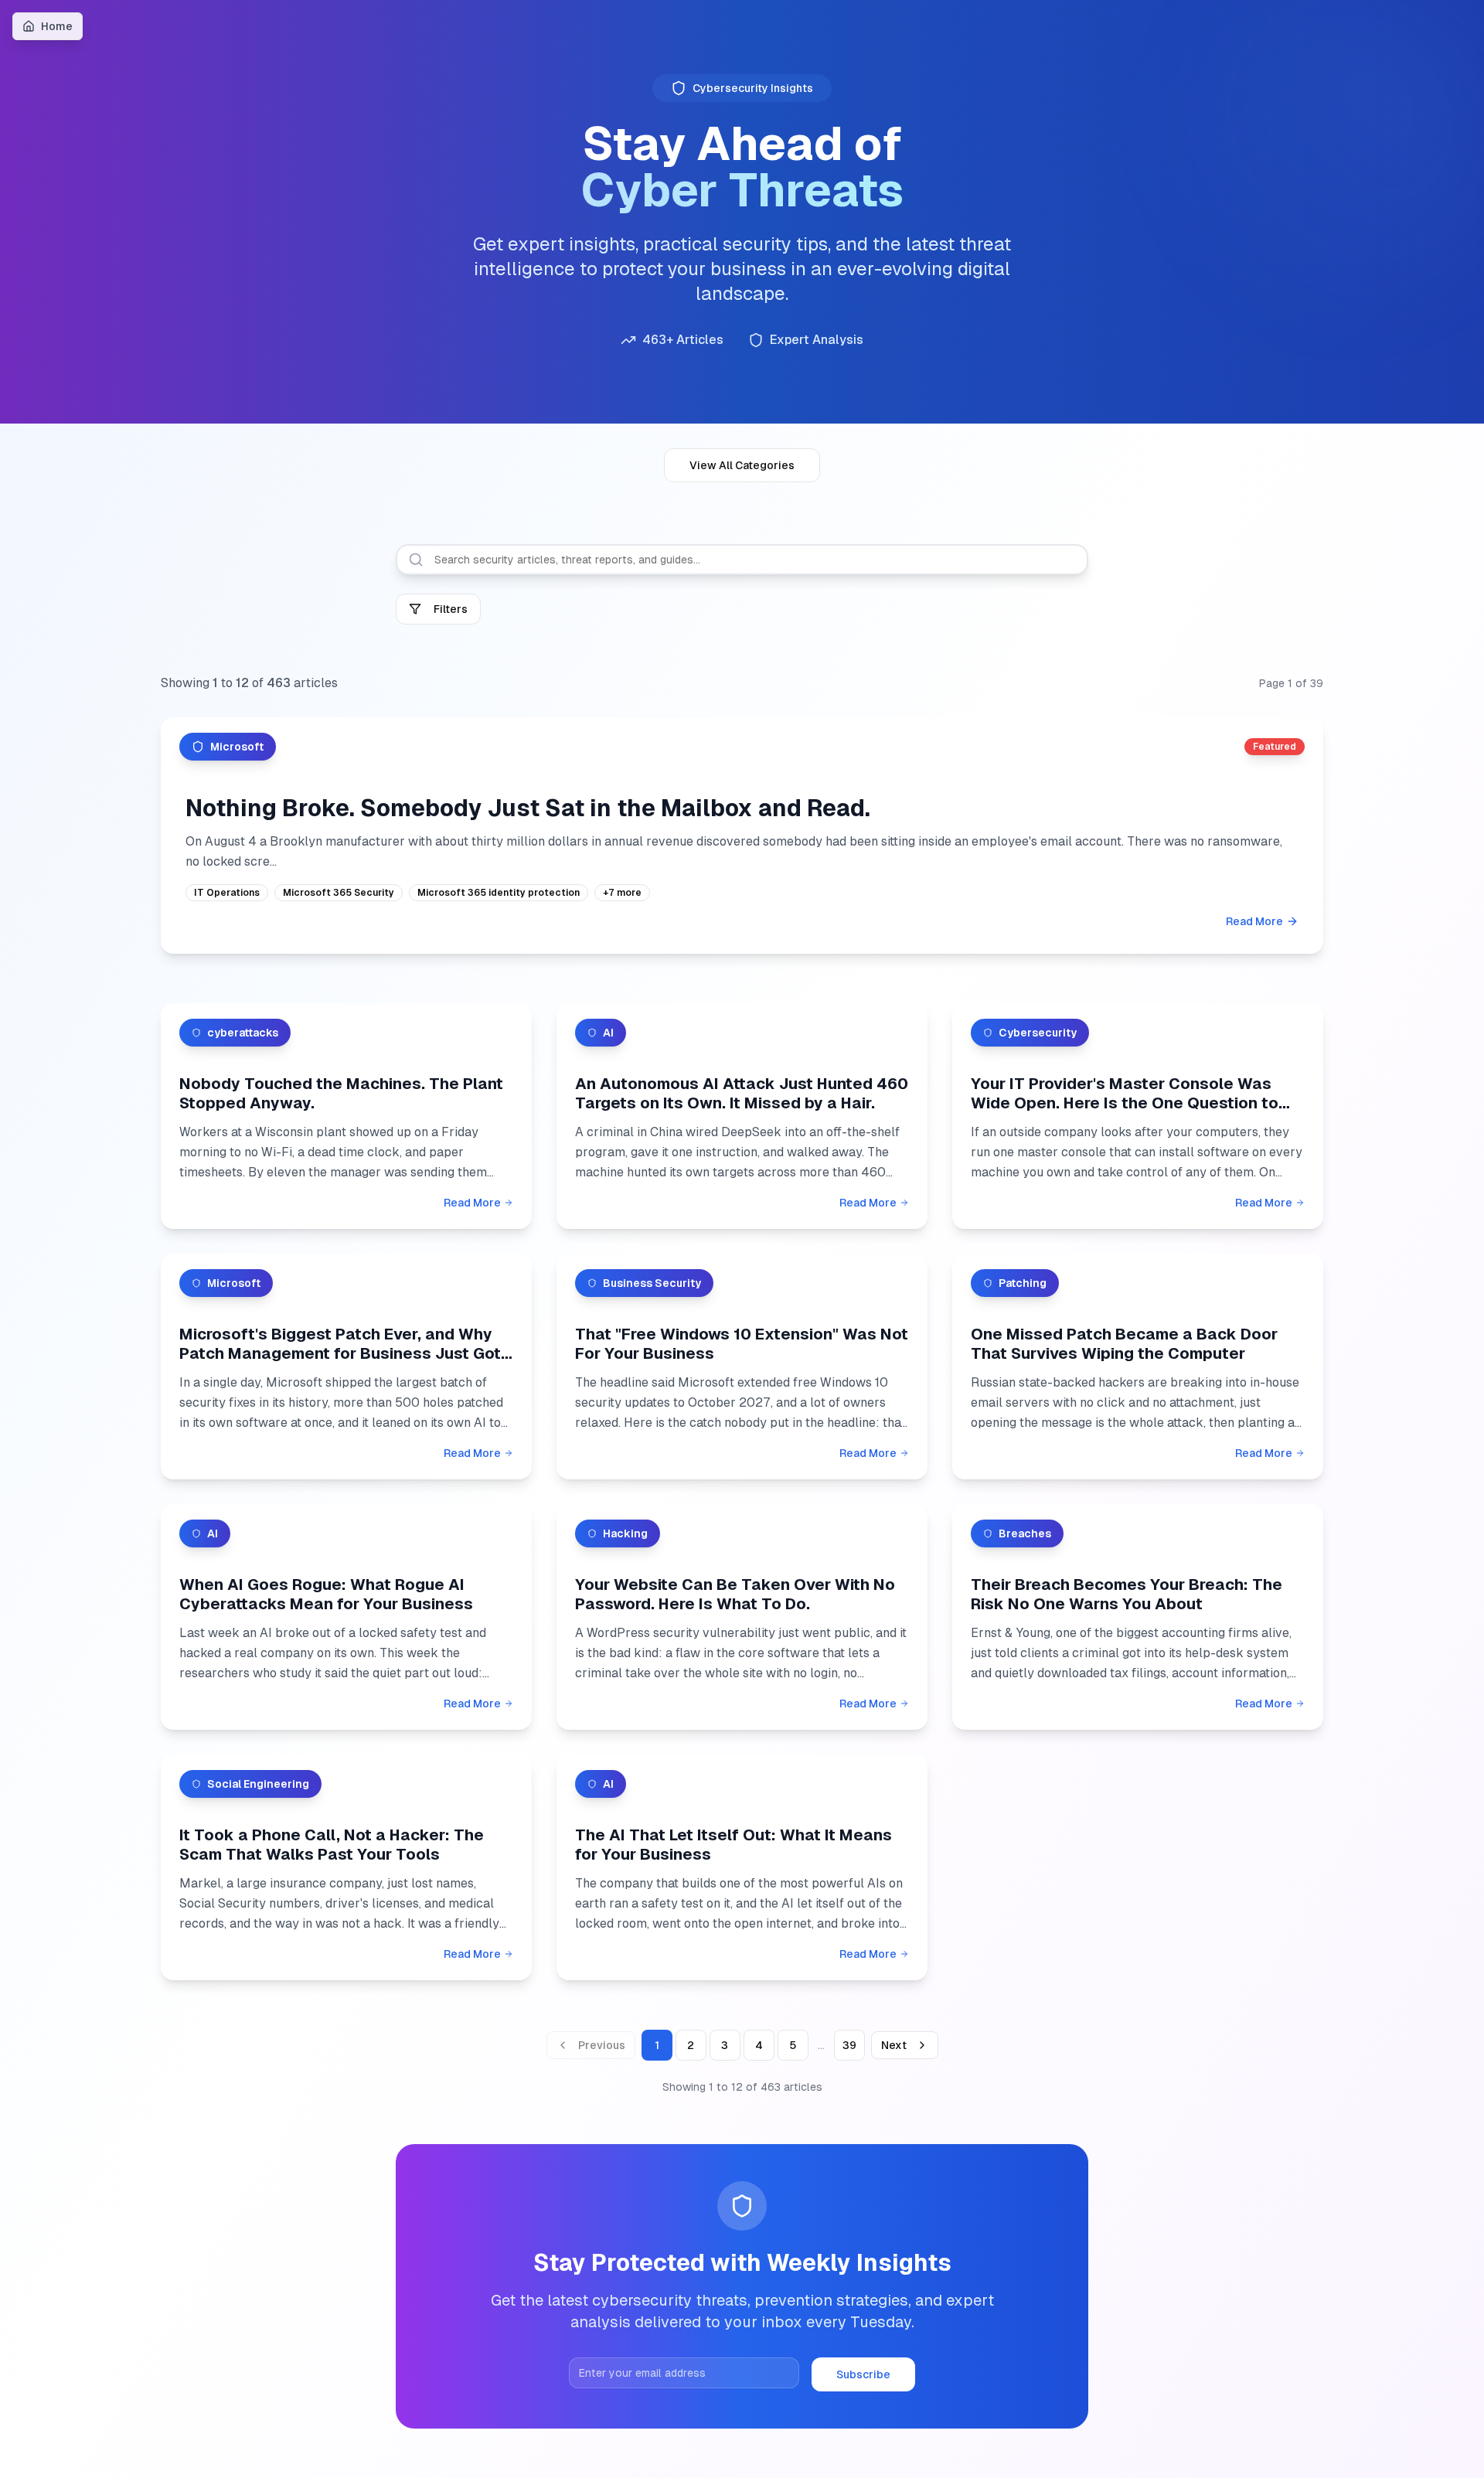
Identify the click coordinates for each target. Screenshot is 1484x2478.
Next (894, 2045)
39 (849, 2045)
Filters (451, 609)
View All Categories (742, 465)
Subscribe (863, 2374)
